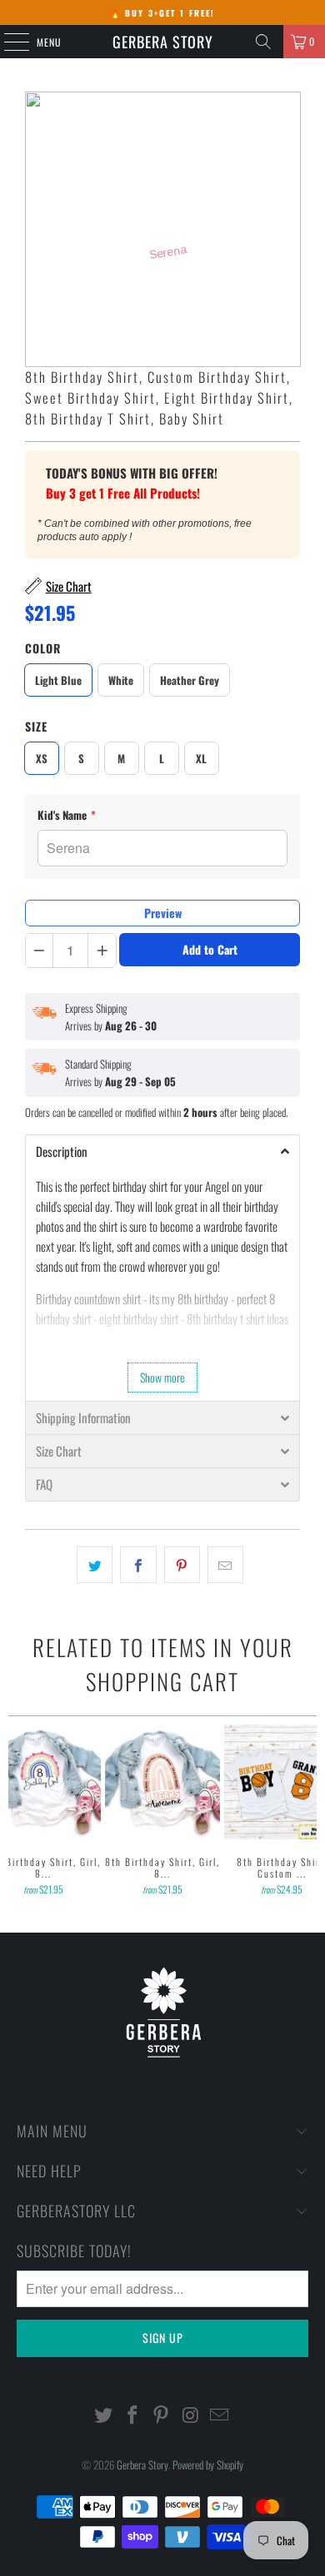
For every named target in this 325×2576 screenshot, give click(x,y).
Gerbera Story (163, 42)
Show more (162, 1377)
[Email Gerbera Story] (220, 2415)
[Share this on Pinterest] (182, 1565)
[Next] (310, 1812)
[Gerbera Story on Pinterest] (162, 2415)
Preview (163, 913)
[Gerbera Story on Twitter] (104, 2415)
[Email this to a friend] (225, 1565)
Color (43, 648)
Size (36, 726)
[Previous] (15, 1812)
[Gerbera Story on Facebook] (132, 2415)
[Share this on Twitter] (95, 1565)
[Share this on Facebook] (138, 1565)
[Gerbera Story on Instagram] (191, 2415)
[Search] (263, 42)
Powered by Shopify (208, 2464)
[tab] (163, 1151)
